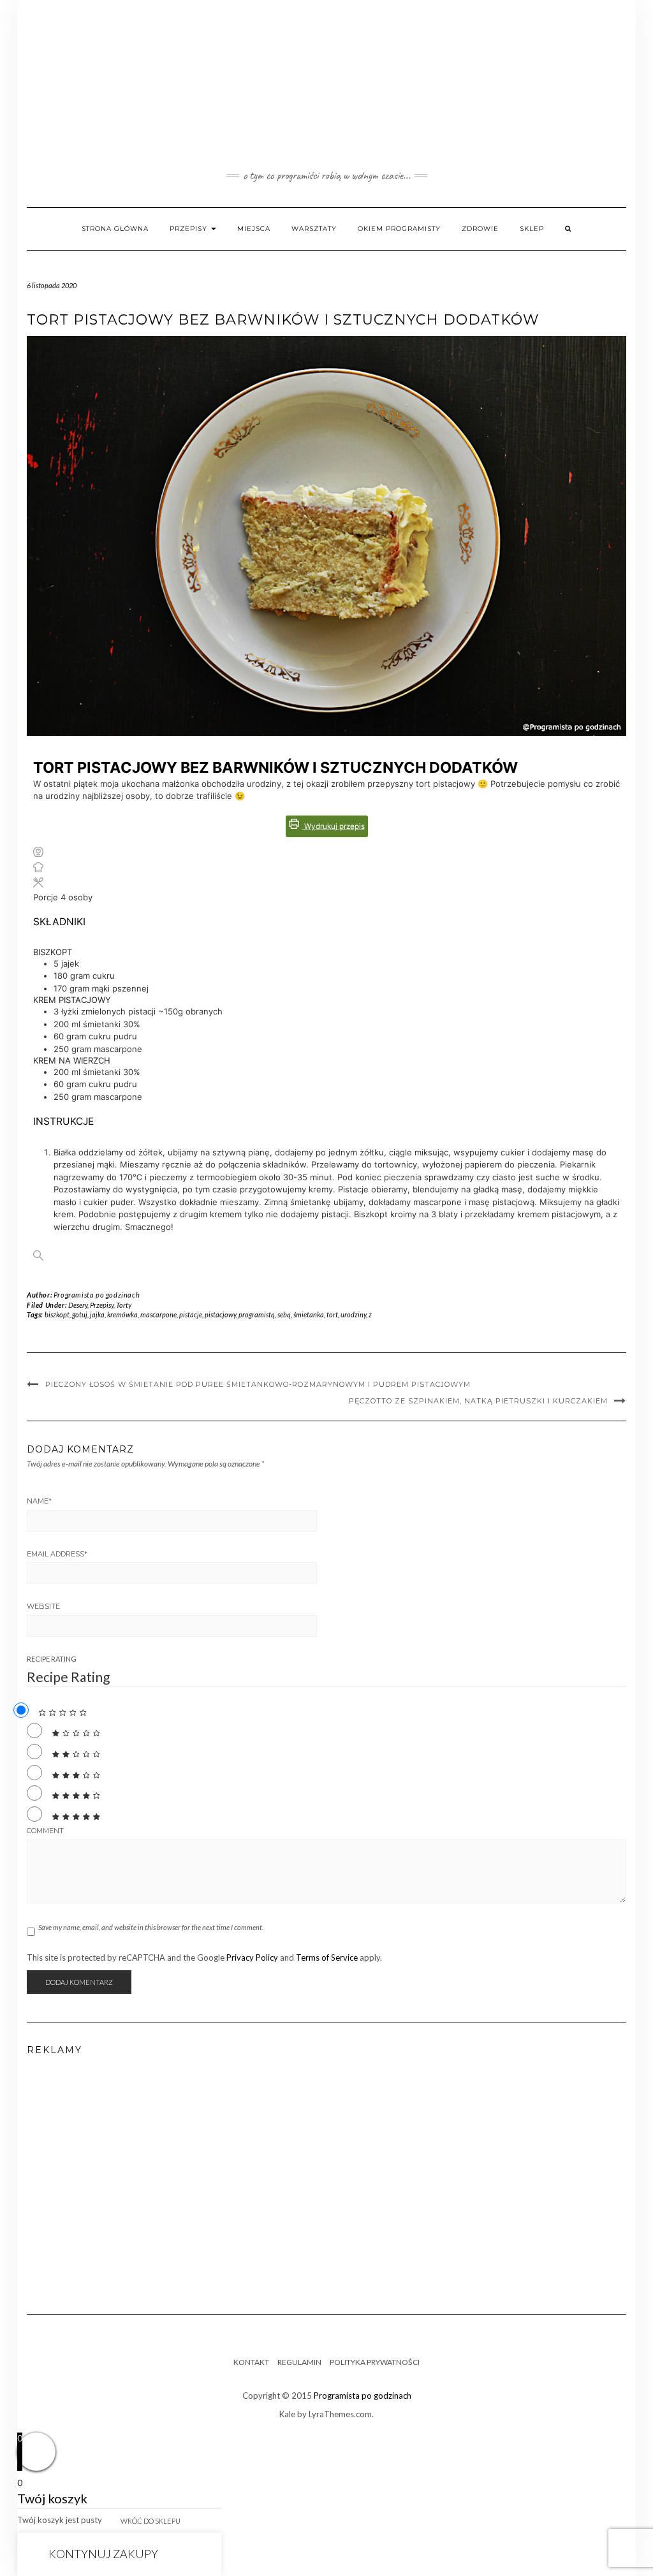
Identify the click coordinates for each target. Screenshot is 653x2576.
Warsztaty (314, 229)
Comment (45, 1831)
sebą (284, 1314)
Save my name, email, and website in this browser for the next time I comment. (151, 1927)
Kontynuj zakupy (103, 2554)
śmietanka (309, 1314)
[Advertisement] (326, 2180)
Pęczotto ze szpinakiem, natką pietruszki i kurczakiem (478, 1401)
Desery (78, 1305)
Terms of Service (327, 1958)
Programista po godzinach (97, 1295)
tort (332, 1314)
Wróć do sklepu (150, 2521)
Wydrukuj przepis (334, 826)
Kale (287, 2414)
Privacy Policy (252, 1958)
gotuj (80, 1314)
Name (39, 1501)
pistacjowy (220, 1314)
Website (43, 1606)
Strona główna (115, 229)
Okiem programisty (399, 229)
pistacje (191, 1314)
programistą (257, 1314)
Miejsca (254, 229)
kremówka (122, 1314)
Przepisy (190, 229)
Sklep (532, 229)
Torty (124, 1305)
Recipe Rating (52, 1659)
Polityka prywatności (375, 2362)
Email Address (57, 1554)
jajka (97, 1314)
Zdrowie (480, 229)
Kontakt (251, 2362)
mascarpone (158, 1314)
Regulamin (299, 2362)
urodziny (353, 1314)
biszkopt (57, 1314)
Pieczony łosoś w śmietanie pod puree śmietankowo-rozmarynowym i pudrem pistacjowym (258, 1384)
